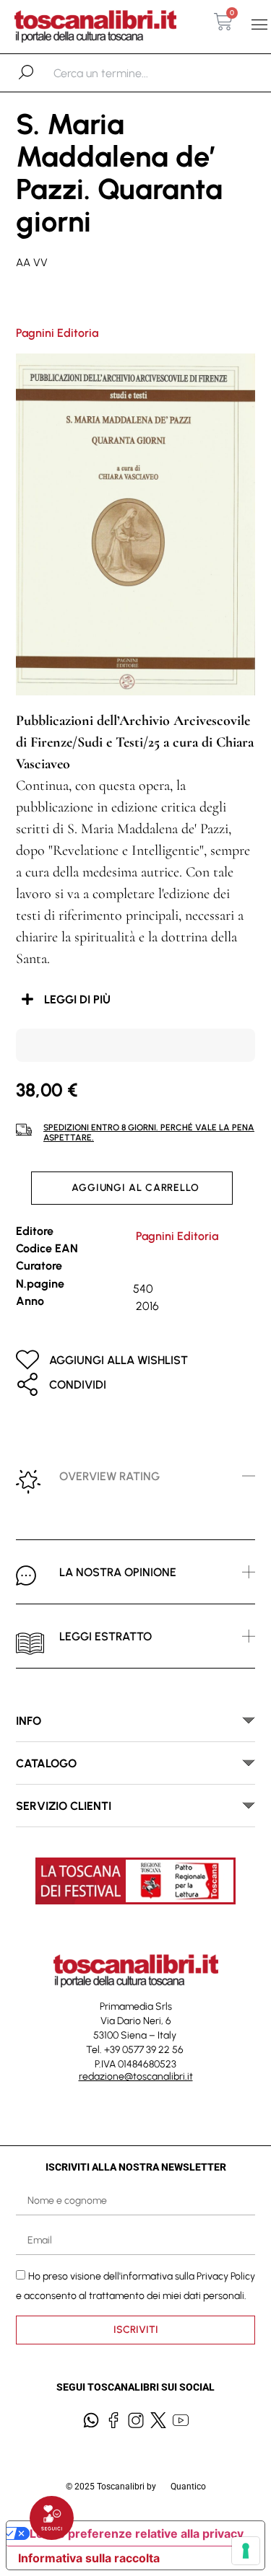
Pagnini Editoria (57, 333)
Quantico (188, 2487)
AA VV (32, 263)
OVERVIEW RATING (109, 1476)
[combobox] (128, 73)
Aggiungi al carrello (135, 1188)
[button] (259, 25)
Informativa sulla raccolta (89, 2558)
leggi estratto (106, 1636)
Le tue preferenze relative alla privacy (137, 2533)
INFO (29, 1721)
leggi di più (77, 999)
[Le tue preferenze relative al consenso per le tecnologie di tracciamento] (246, 2551)
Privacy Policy (226, 2276)
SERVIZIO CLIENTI (64, 1806)
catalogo (46, 1763)
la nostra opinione (118, 1572)
